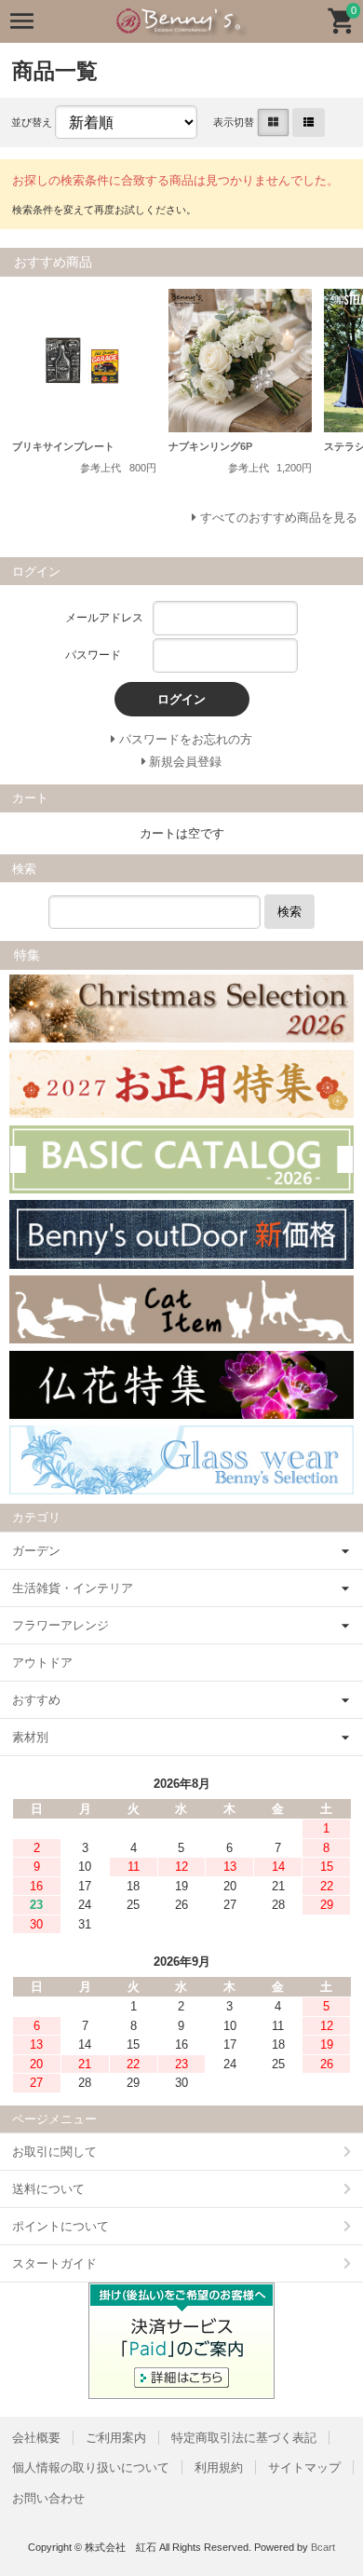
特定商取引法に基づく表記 (244, 2438)
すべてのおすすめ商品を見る (279, 518)
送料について (48, 2189)
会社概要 (36, 2438)
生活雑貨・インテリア (73, 1588)
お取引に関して (54, 2152)
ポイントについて (60, 2226)
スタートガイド (54, 2263)
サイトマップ (304, 2467)
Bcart (323, 2547)
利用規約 (219, 2467)
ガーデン (36, 1551)
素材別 (30, 1737)
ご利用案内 (116, 2438)
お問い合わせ (48, 2498)
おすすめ (36, 1700)
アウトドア (42, 1663)
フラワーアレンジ (60, 1625)
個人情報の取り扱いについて (91, 2467)
